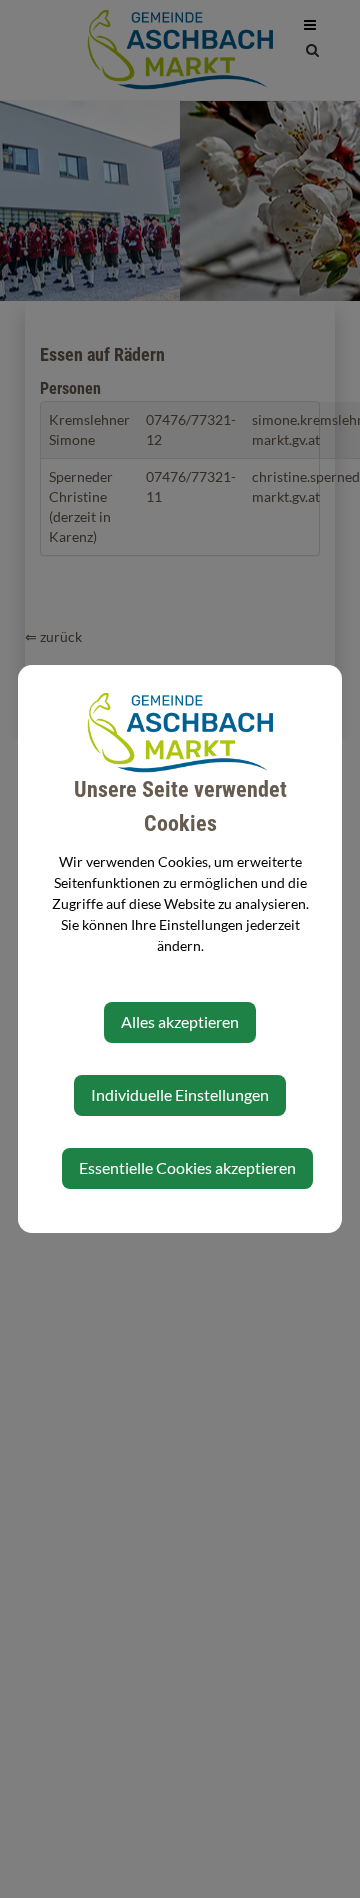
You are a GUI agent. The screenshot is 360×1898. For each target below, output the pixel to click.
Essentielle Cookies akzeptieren (187, 1167)
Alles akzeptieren (180, 1021)
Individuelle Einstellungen (180, 1094)
